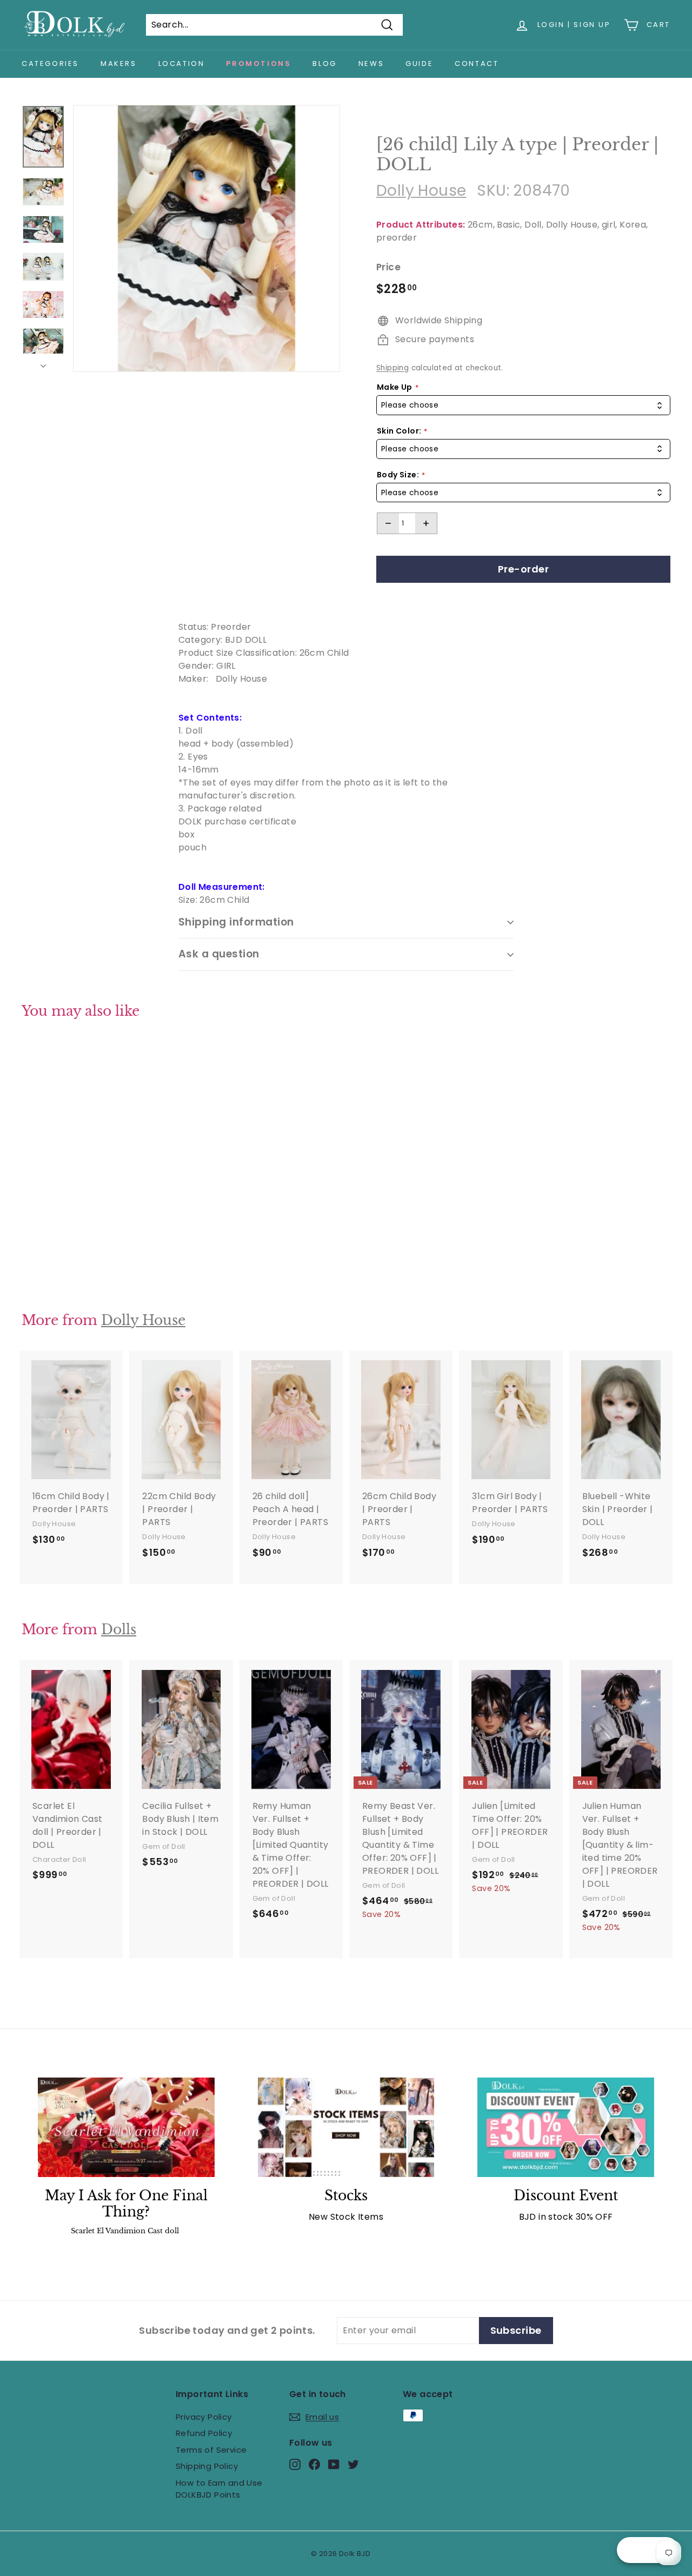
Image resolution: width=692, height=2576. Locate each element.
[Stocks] (346, 2127)
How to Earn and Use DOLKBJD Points (219, 2489)
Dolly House (421, 191)
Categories (50, 64)
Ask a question (219, 954)
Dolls (119, 1630)
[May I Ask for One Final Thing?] (126, 2127)
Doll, (534, 225)
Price (388, 267)
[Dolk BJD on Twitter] (353, 2464)
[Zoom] (207, 238)
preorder (397, 238)
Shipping (392, 368)
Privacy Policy (204, 2417)
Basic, (509, 225)
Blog (324, 64)
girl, (610, 225)
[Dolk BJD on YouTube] (334, 2464)
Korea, (634, 225)
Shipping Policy (207, 2466)
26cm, (481, 225)
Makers (119, 64)
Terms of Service (211, 2450)
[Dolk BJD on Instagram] (295, 2464)
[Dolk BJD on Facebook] (314, 2464)
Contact (477, 64)
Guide (419, 64)
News (371, 64)
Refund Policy (204, 2433)
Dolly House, (573, 225)
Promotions (258, 64)
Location (182, 64)
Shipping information (236, 922)
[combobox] (523, 405)
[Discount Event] (566, 2127)
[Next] (43, 363)
